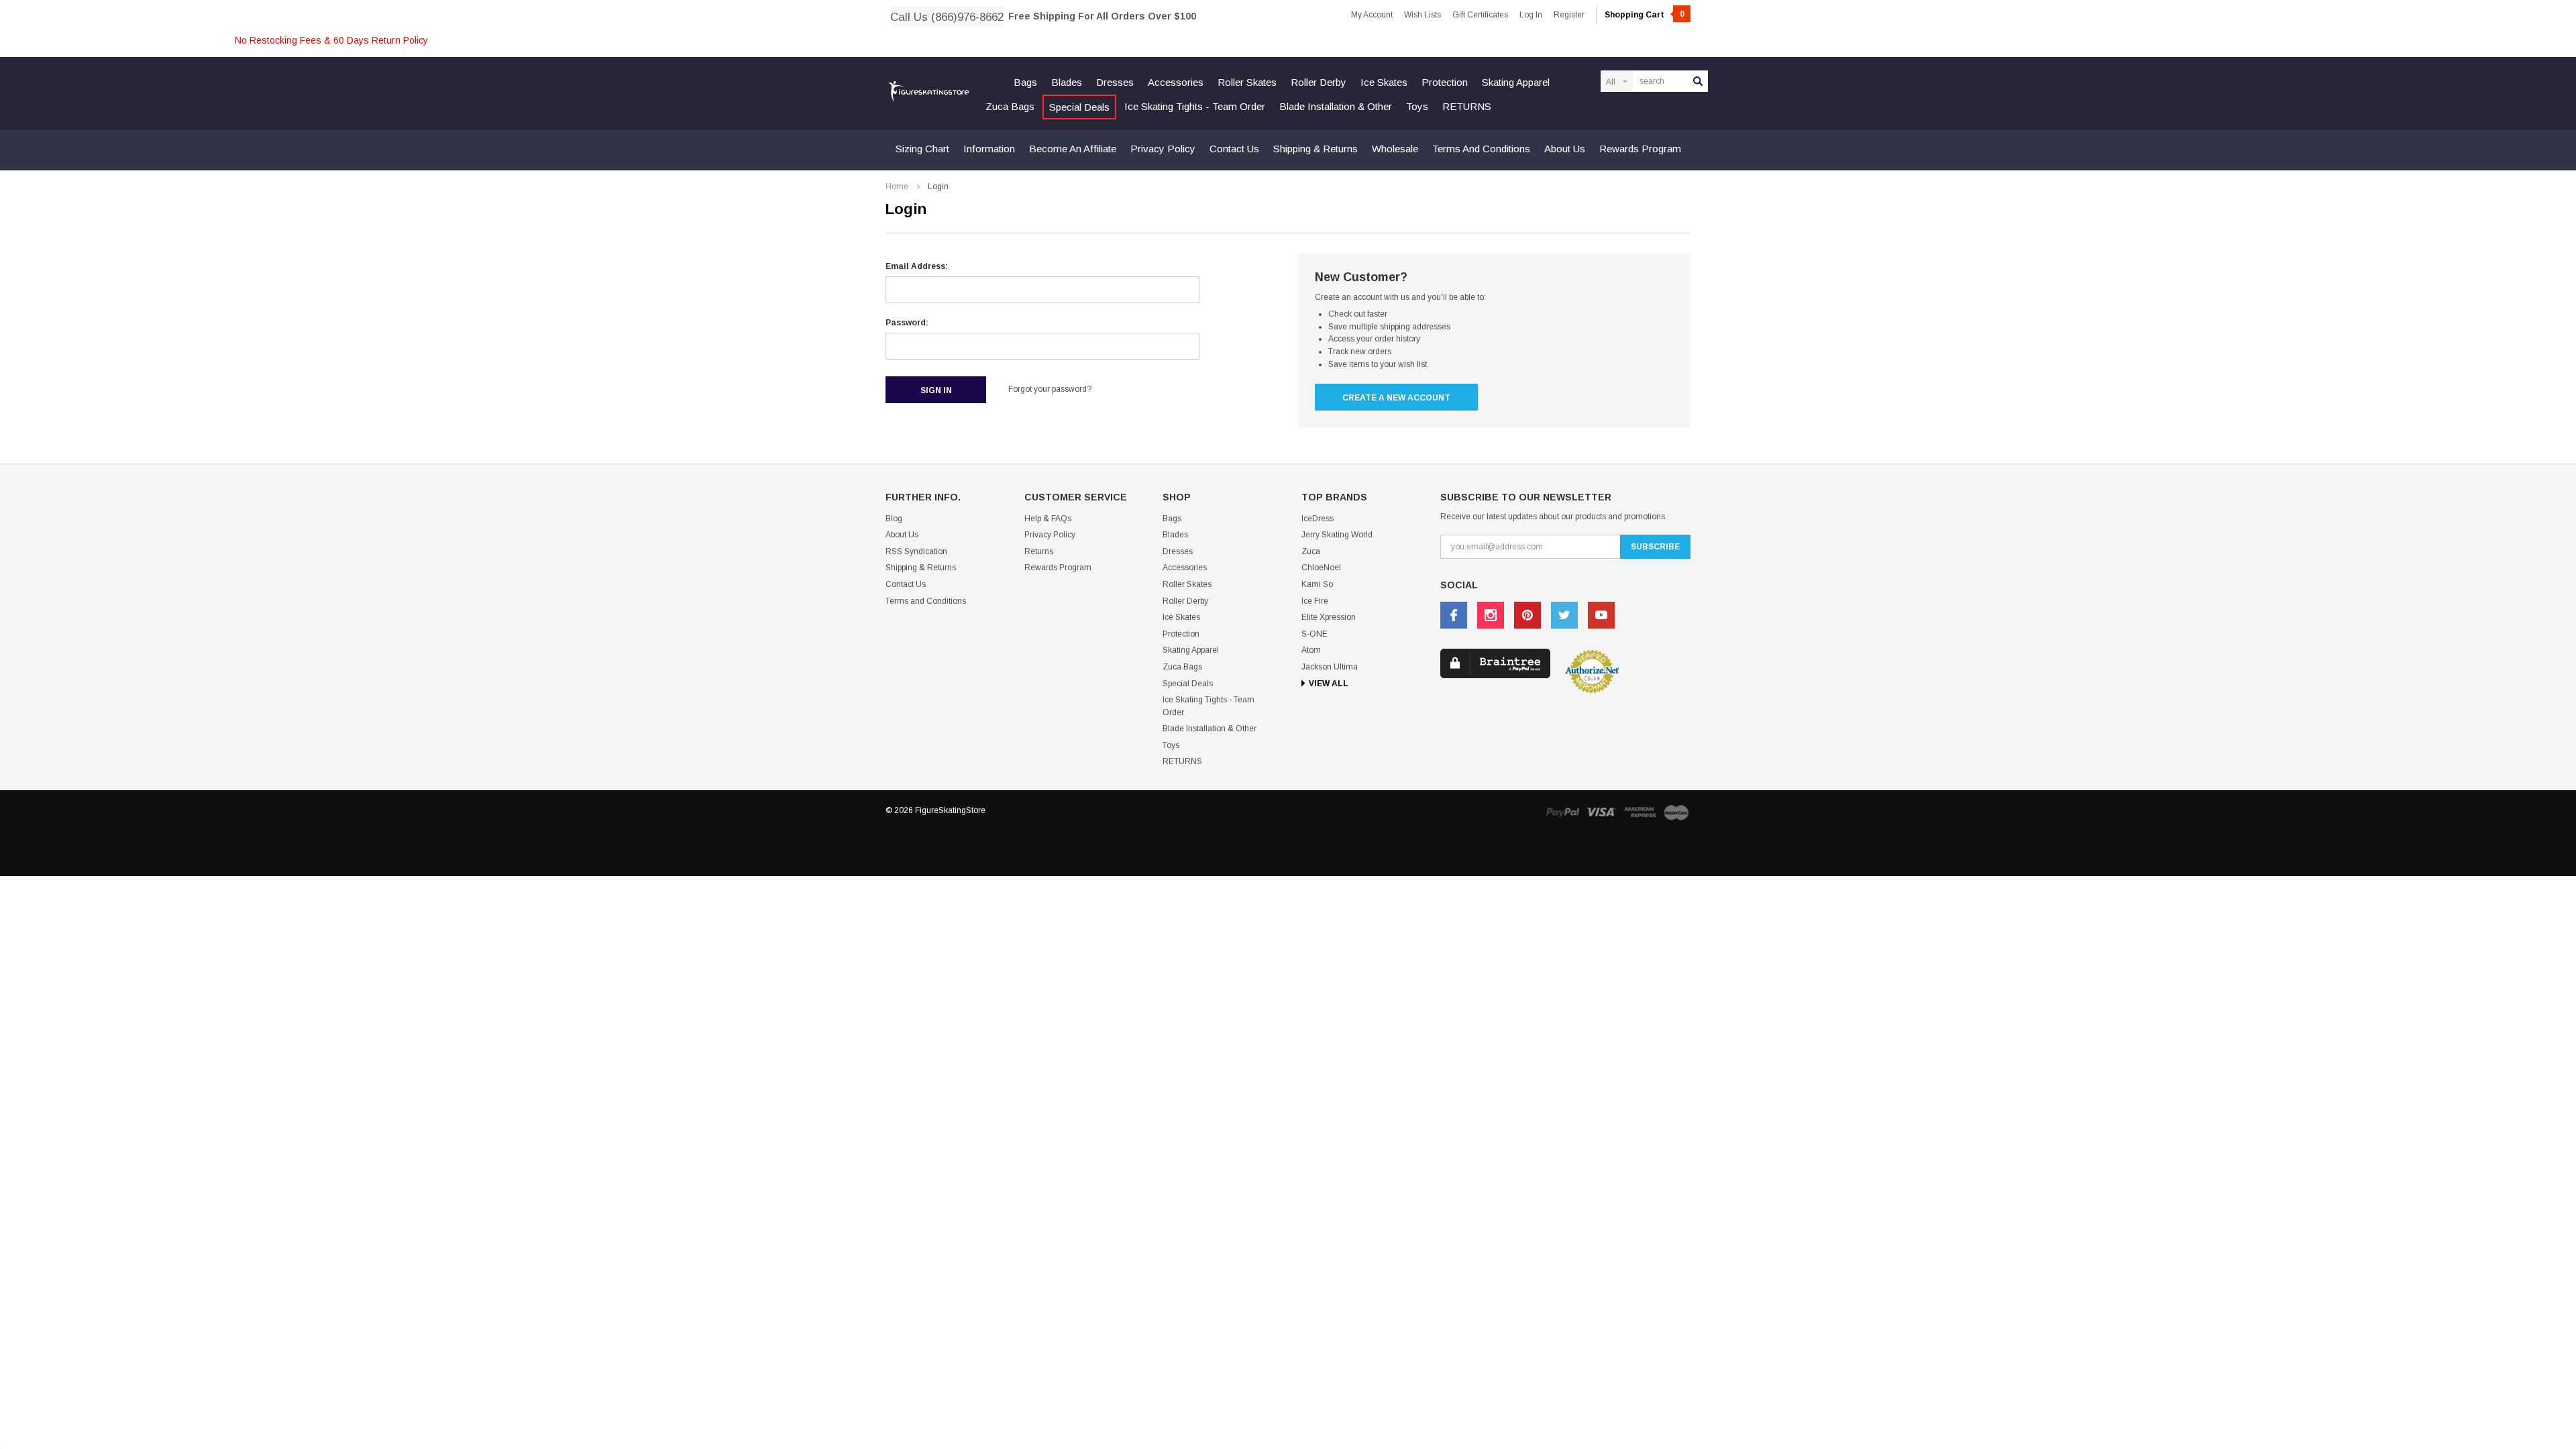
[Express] (1640, 812)
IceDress (1318, 519)
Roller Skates (1247, 82)
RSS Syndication (916, 551)
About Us (1565, 149)
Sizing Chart (922, 149)
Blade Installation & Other (1336, 106)
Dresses (1115, 82)
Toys (1417, 106)
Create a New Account (1396, 398)
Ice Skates (1384, 82)
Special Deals (1079, 107)
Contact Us (1234, 149)
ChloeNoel (1321, 568)
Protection (1445, 82)
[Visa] (1601, 812)
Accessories (1176, 82)
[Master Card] (1676, 812)
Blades (1067, 82)
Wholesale (1395, 149)
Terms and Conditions (1481, 149)
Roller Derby (1319, 82)
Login (938, 186)
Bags (1025, 82)
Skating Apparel (1516, 82)
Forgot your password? (1050, 389)
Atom (1311, 650)
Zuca (1311, 551)
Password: (907, 323)
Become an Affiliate (1073, 149)
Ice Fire (1315, 601)
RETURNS (1467, 106)
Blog (894, 519)
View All (1329, 684)
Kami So (1317, 584)
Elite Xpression (1329, 617)
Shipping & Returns (1316, 149)
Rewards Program (1640, 149)
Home (897, 186)
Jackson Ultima (1330, 667)
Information (989, 149)
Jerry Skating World (1337, 535)
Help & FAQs (1048, 519)
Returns (1039, 551)
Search (1698, 81)
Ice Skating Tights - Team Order (1195, 106)
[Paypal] (1562, 812)
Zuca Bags (1010, 106)
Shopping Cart (1645, 15)
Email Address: (917, 266)
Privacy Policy (1163, 149)
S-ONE (1314, 634)
